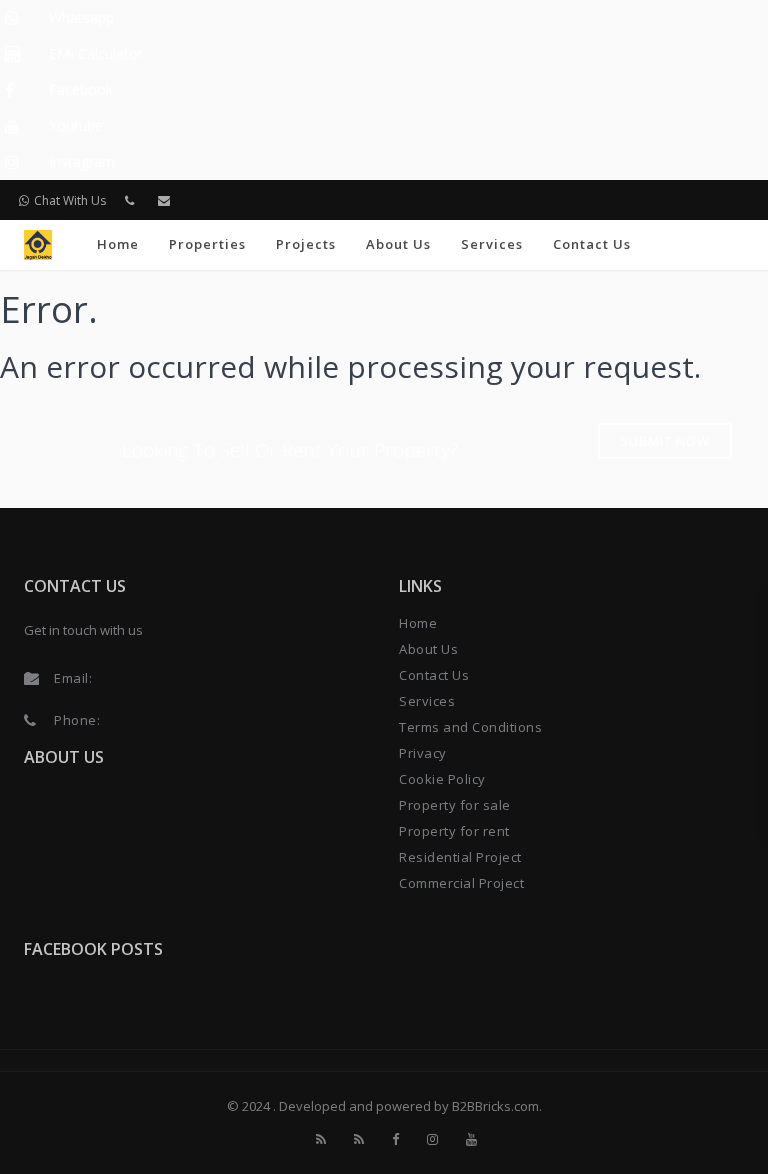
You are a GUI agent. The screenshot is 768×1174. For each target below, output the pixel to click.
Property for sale (455, 805)
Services (492, 244)
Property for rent (454, 831)
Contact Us (592, 244)
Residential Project (460, 857)
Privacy (423, 753)
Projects (306, 244)
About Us (398, 244)
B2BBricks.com (495, 1106)
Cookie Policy (442, 779)
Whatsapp (81, 17)
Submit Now (665, 441)
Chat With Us (70, 200)
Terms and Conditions (470, 727)
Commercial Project (461, 883)
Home (118, 244)
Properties (207, 244)
